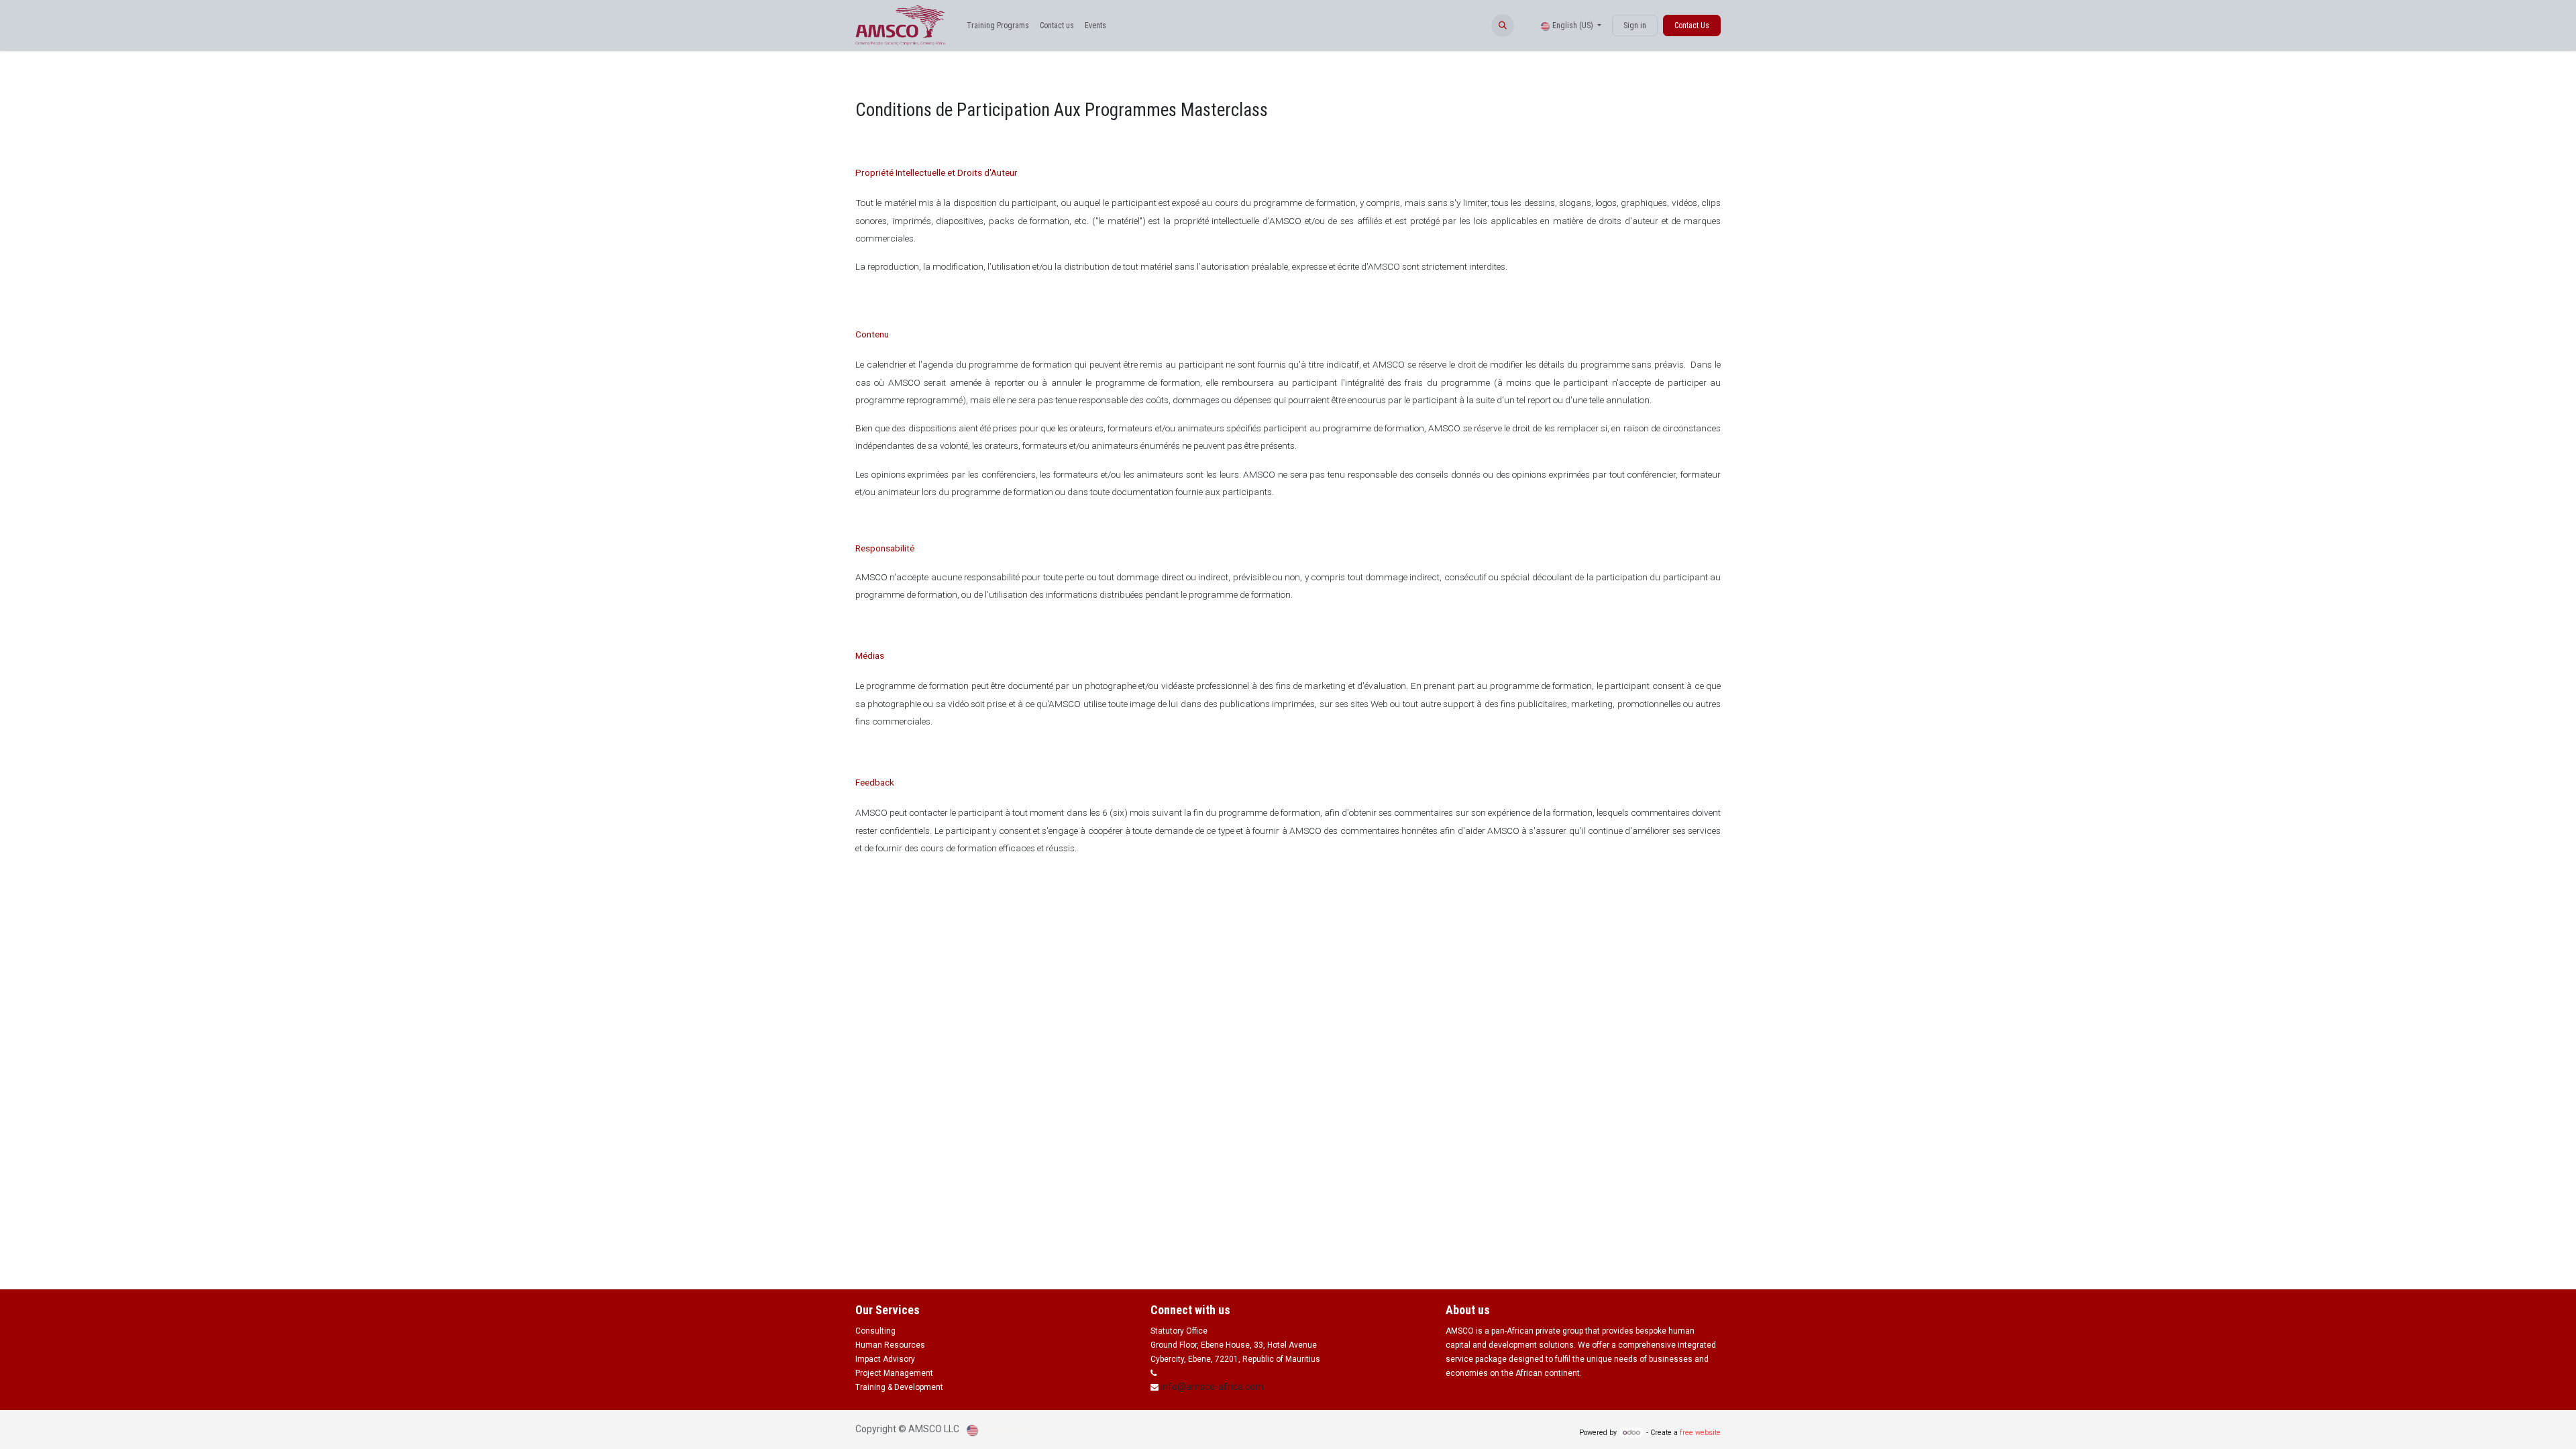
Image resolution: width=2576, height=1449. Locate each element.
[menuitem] (998, 25)
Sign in (1635, 25)
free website (1700, 1433)
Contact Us (1692, 25)
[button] (1503, 25)
